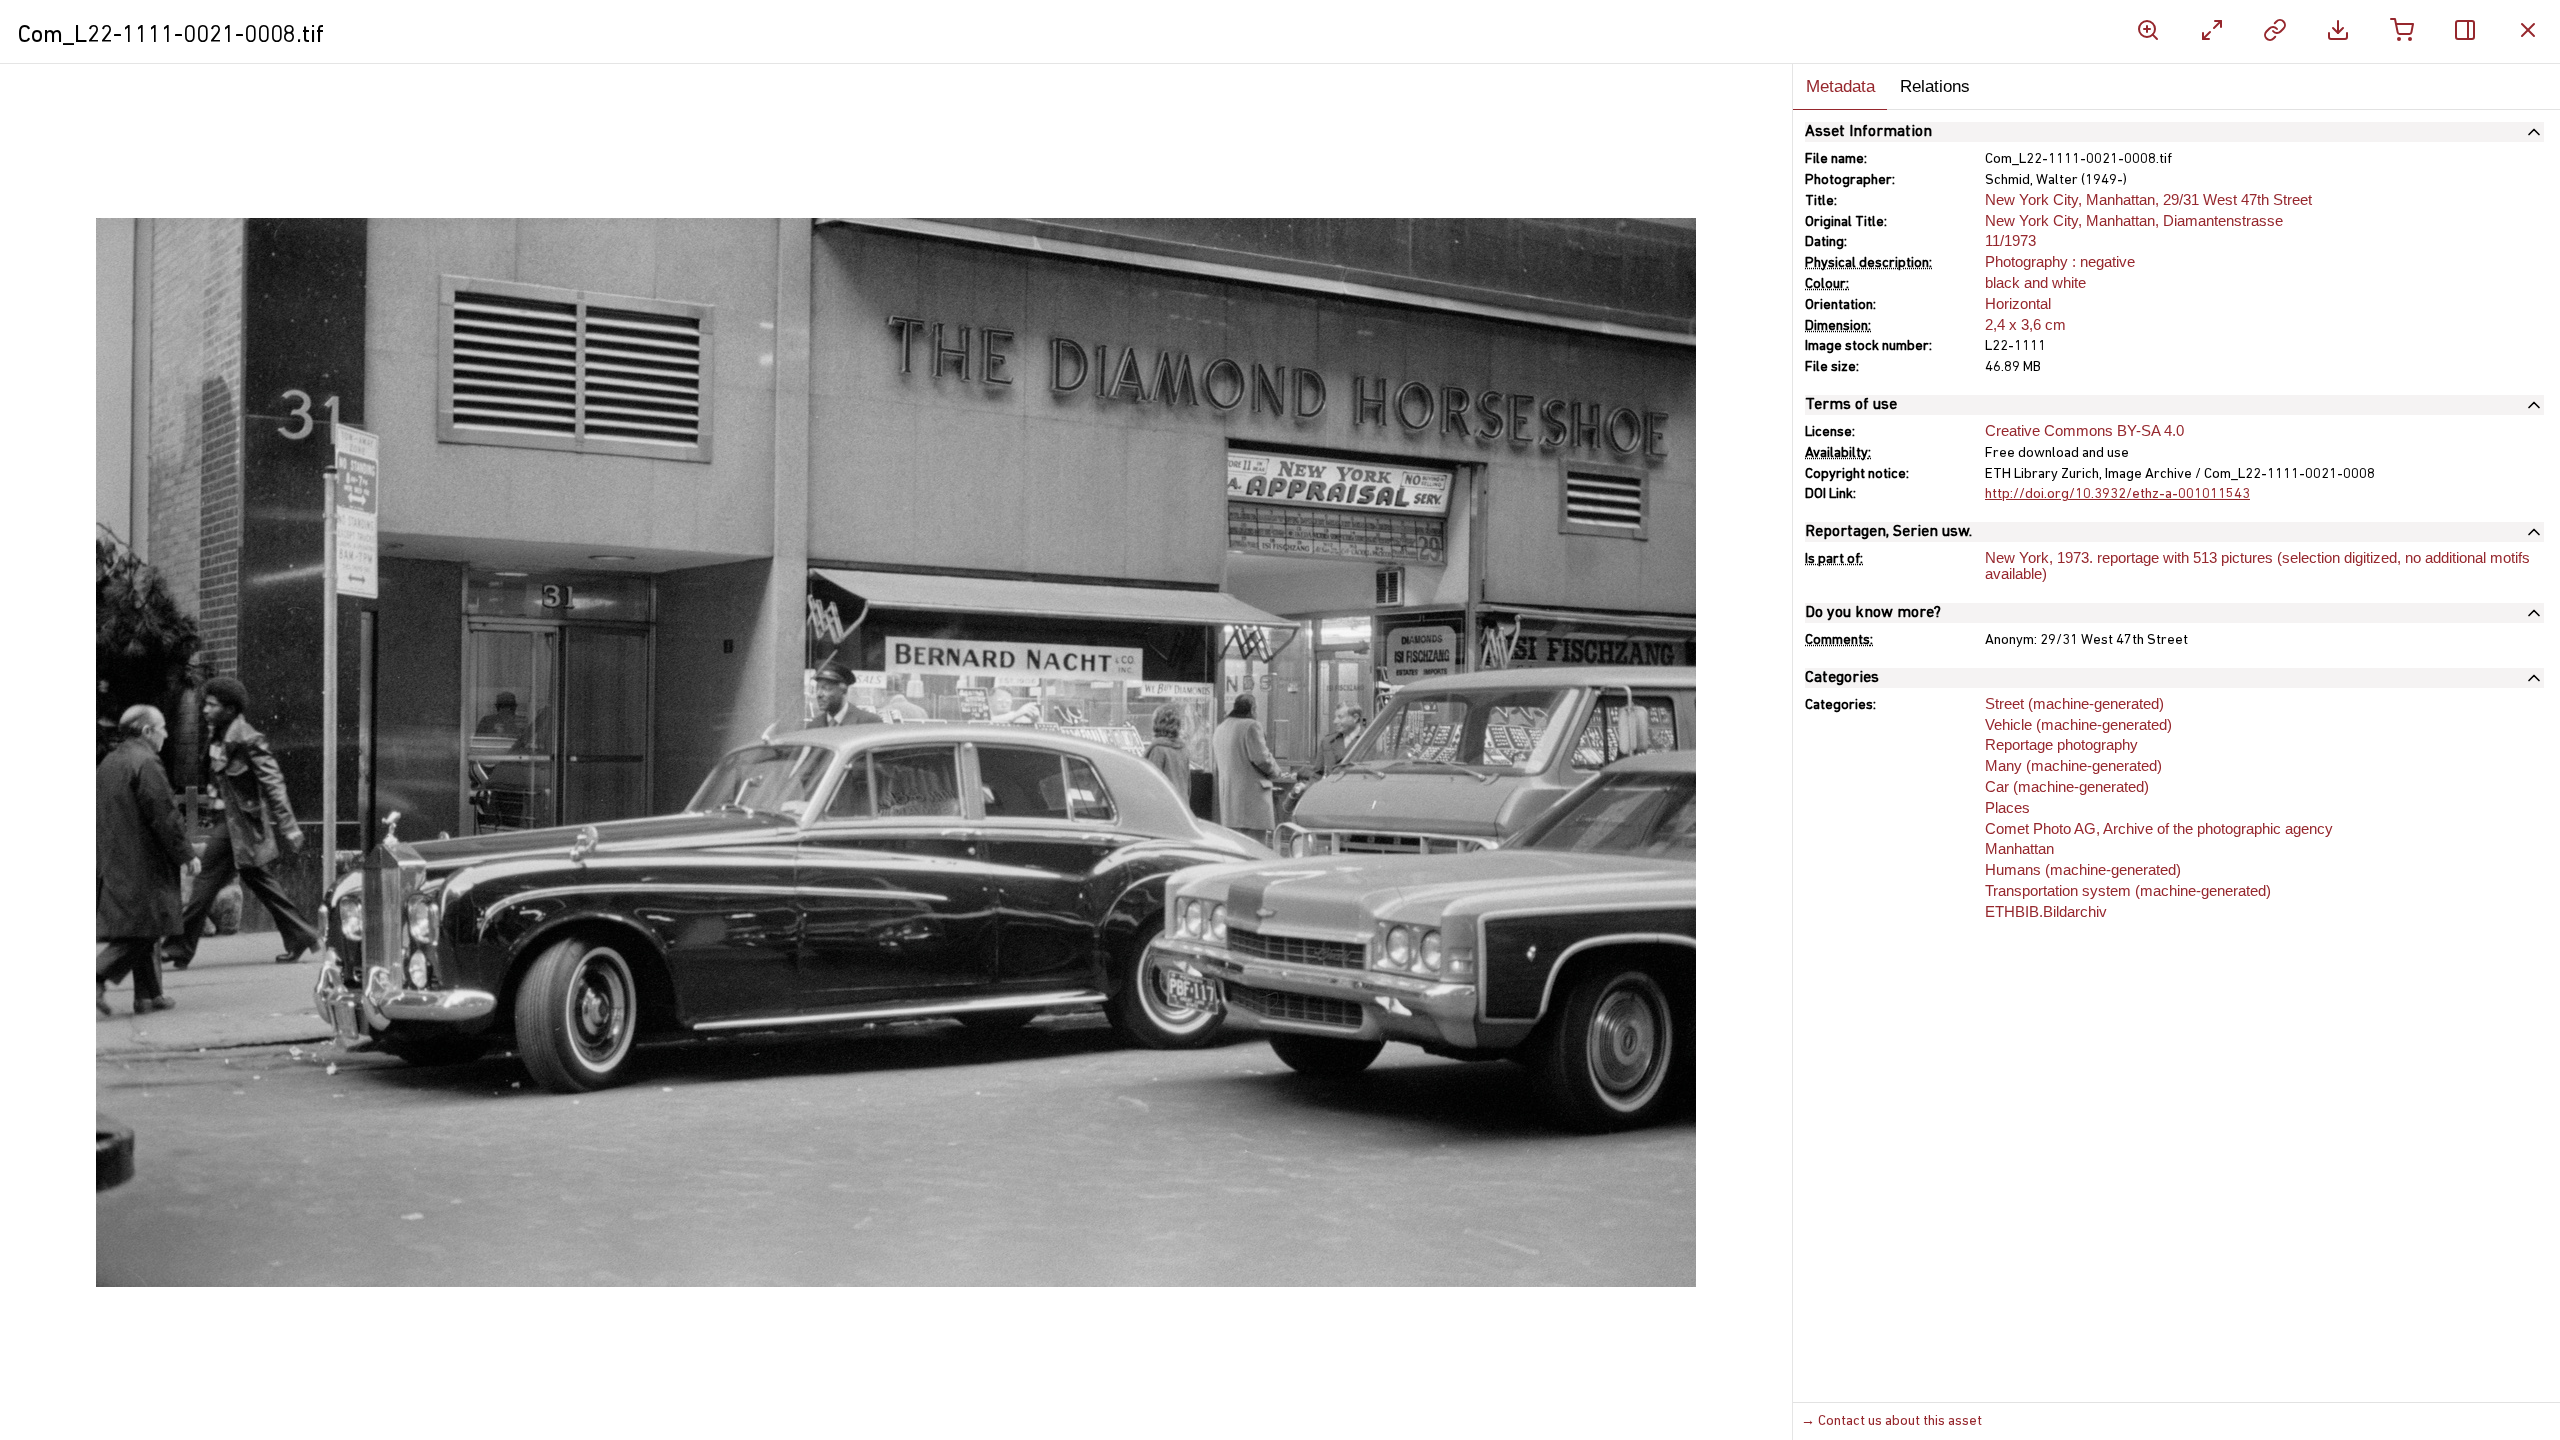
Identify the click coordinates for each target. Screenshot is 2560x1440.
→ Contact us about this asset (1891, 1421)
